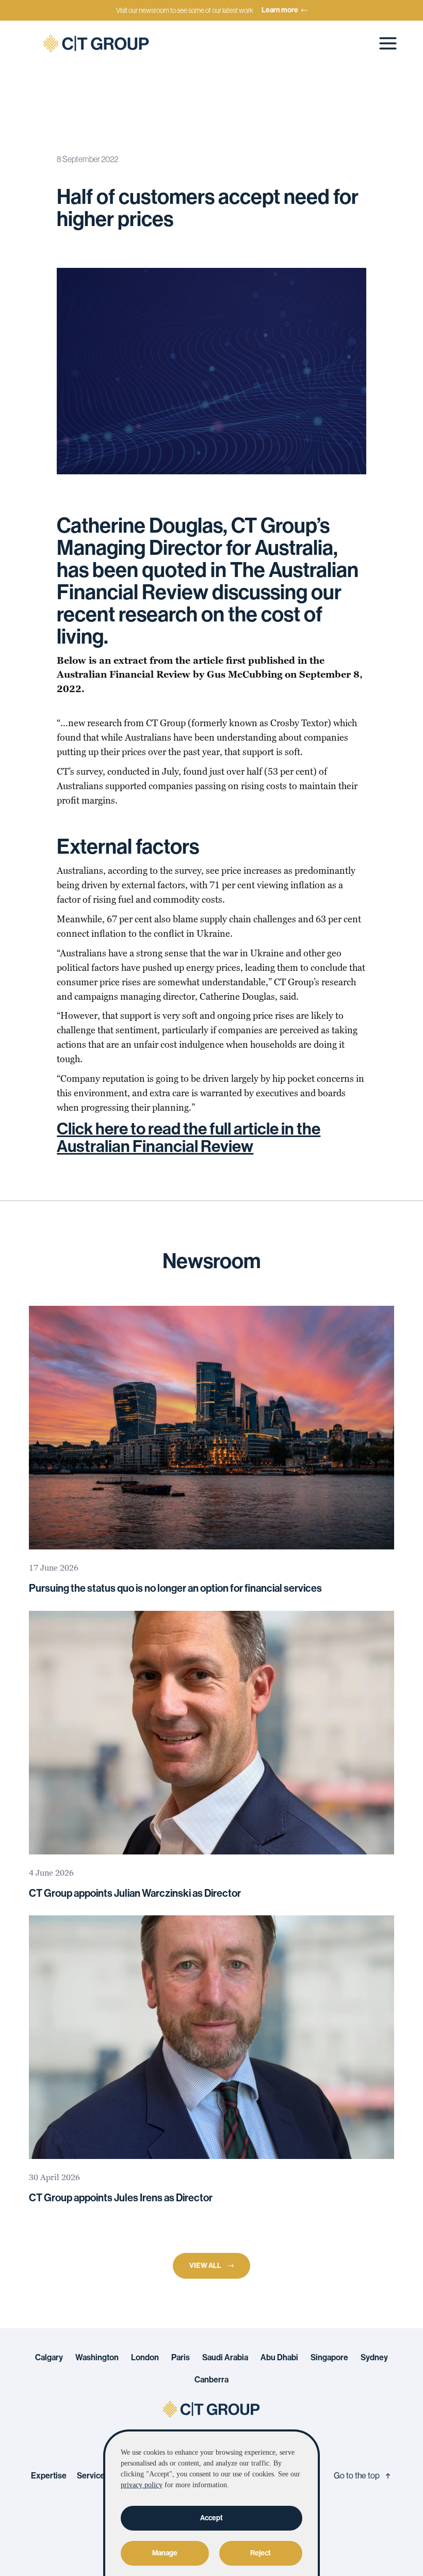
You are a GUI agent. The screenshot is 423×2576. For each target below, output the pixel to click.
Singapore (329, 2358)
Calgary (49, 2358)
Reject (261, 2553)
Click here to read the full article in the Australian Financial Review (189, 1138)
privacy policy (142, 2485)
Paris (181, 2358)
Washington (97, 2358)
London (145, 2358)
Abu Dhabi (279, 2358)
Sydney (374, 2358)
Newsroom (78, 118)
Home (35, 118)
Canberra (211, 2380)
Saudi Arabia (225, 2358)
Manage (165, 2553)
